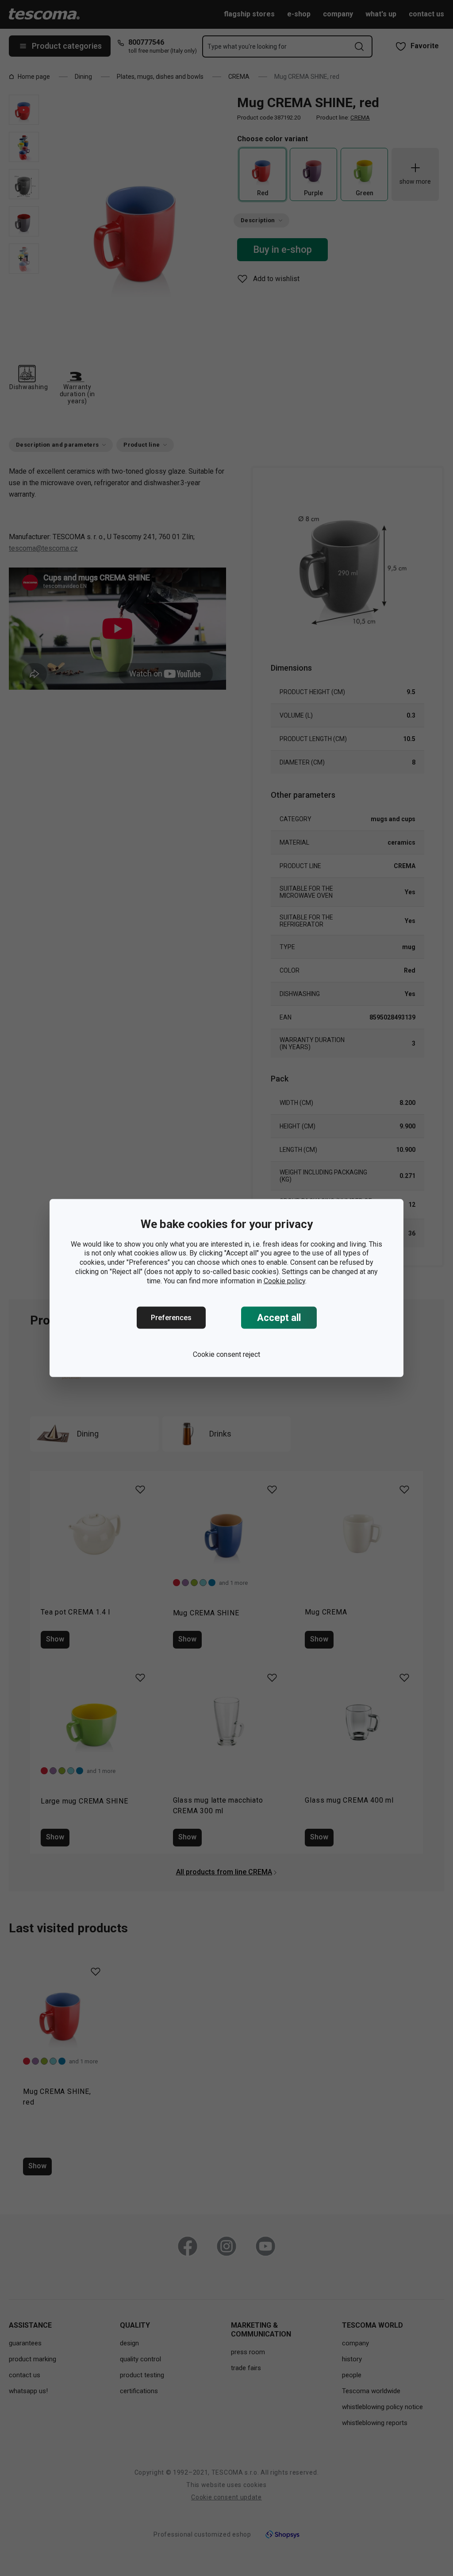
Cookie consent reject (226, 1354)
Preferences (171, 1318)
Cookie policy (284, 1280)
